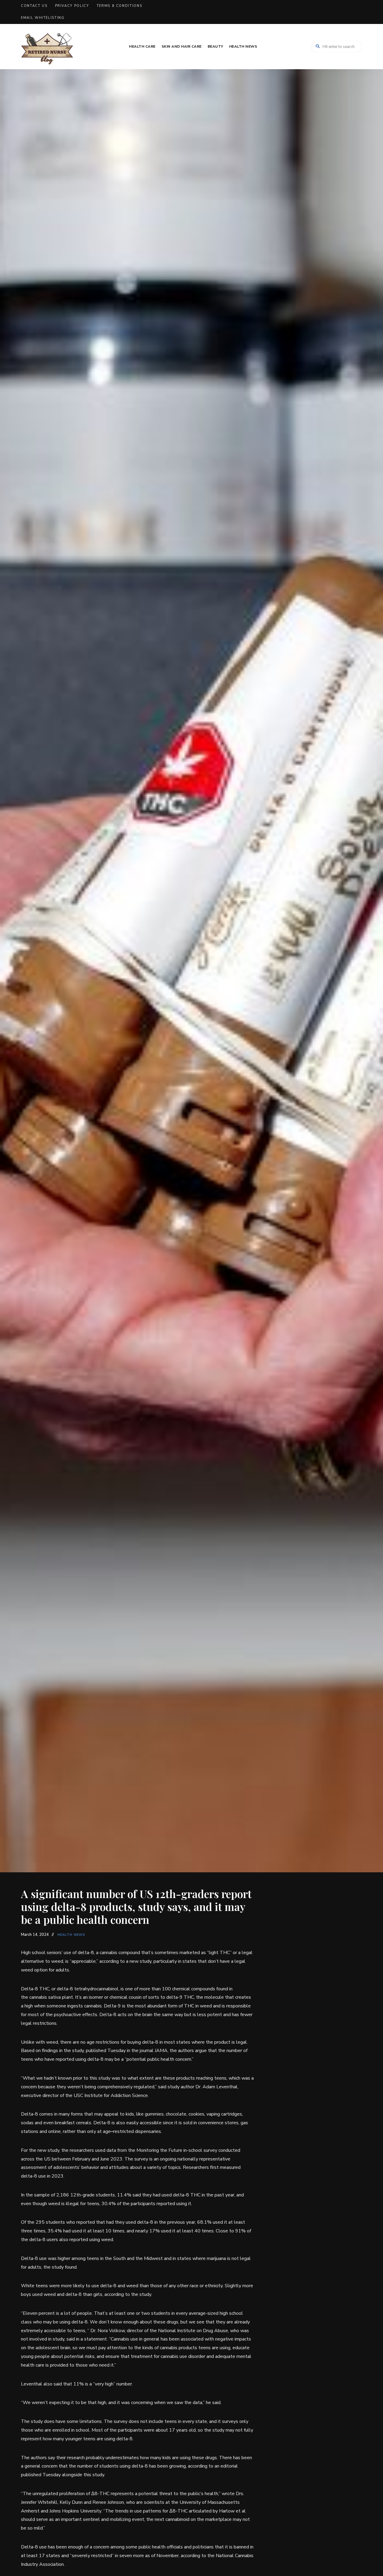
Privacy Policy (72, 6)
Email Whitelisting (43, 18)
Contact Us (34, 6)
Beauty (215, 46)
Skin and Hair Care (182, 46)
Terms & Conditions (120, 6)
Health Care (142, 46)
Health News (243, 46)
